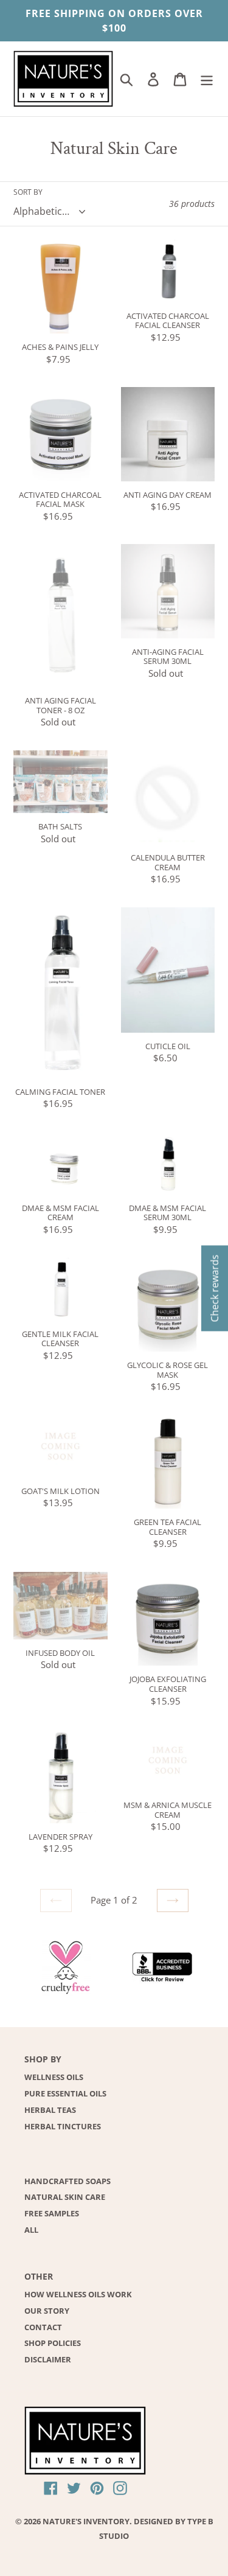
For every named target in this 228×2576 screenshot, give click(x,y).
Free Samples (52, 2213)
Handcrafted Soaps (67, 2181)
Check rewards (215, 1288)
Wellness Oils (54, 2077)
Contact (43, 2327)
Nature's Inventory (86, 2521)
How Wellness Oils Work (78, 2294)
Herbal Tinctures (63, 2126)
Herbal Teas (50, 2110)
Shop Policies (53, 2343)
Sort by (28, 192)
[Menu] (207, 79)
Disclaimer (48, 2359)
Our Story (47, 2311)
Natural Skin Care (65, 2197)
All (31, 2230)
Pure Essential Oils (65, 2093)
